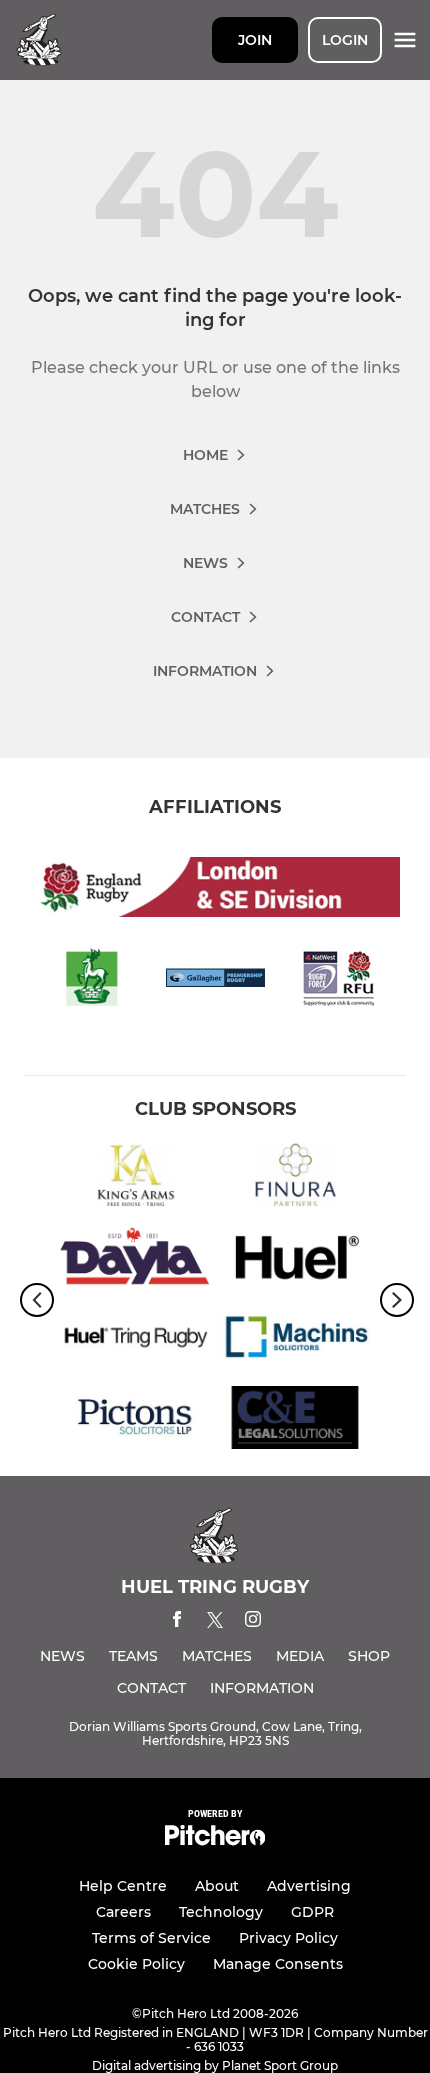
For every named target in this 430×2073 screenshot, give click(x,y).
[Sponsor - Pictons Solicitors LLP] (135, 1421)
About (217, 1886)
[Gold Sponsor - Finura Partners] (295, 1178)
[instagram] (253, 1622)
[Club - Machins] (295, 1340)
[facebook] (177, 1622)
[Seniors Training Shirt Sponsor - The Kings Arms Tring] (135, 1178)
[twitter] (215, 1623)
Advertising (309, 1886)
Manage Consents (278, 1964)
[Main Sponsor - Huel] (295, 1259)
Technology (221, 1912)
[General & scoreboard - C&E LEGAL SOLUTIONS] (295, 1421)
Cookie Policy (136, 1964)
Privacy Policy (288, 1938)
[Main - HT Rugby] (135, 1340)
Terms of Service (151, 1938)
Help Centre (123, 1886)
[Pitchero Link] (215, 1840)
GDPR (312, 1912)
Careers (123, 1912)
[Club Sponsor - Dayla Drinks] (135, 1259)
